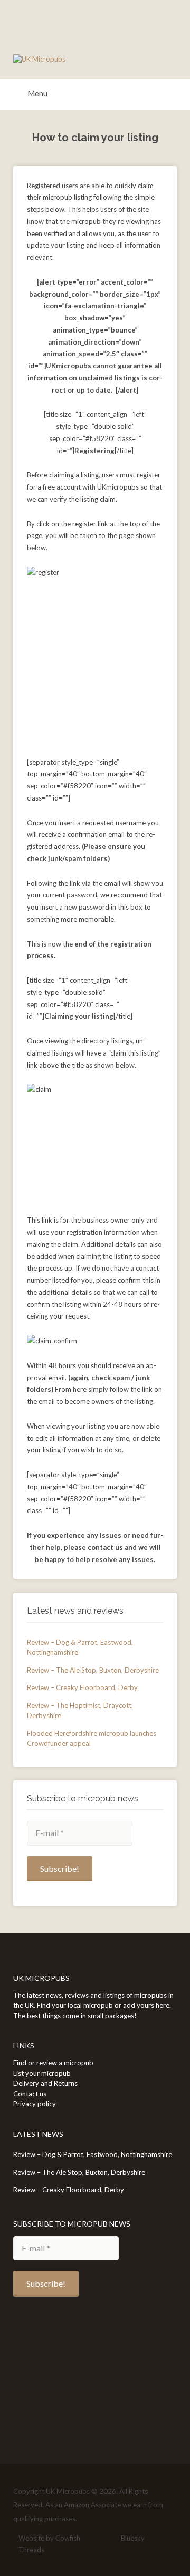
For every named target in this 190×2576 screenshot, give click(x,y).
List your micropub (42, 2073)
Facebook (92, 2539)
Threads (31, 2550)
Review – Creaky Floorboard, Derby (82, 1687)
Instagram (109, 2539)
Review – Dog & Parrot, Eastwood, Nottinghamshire (93, 2154)
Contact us (30, 2094)
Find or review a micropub (53, 2063)
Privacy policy (35, 2104)
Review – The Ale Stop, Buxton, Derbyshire (93, 1670)
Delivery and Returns (45, 2083)
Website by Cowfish (49, 2538)
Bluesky (133, 2538)
